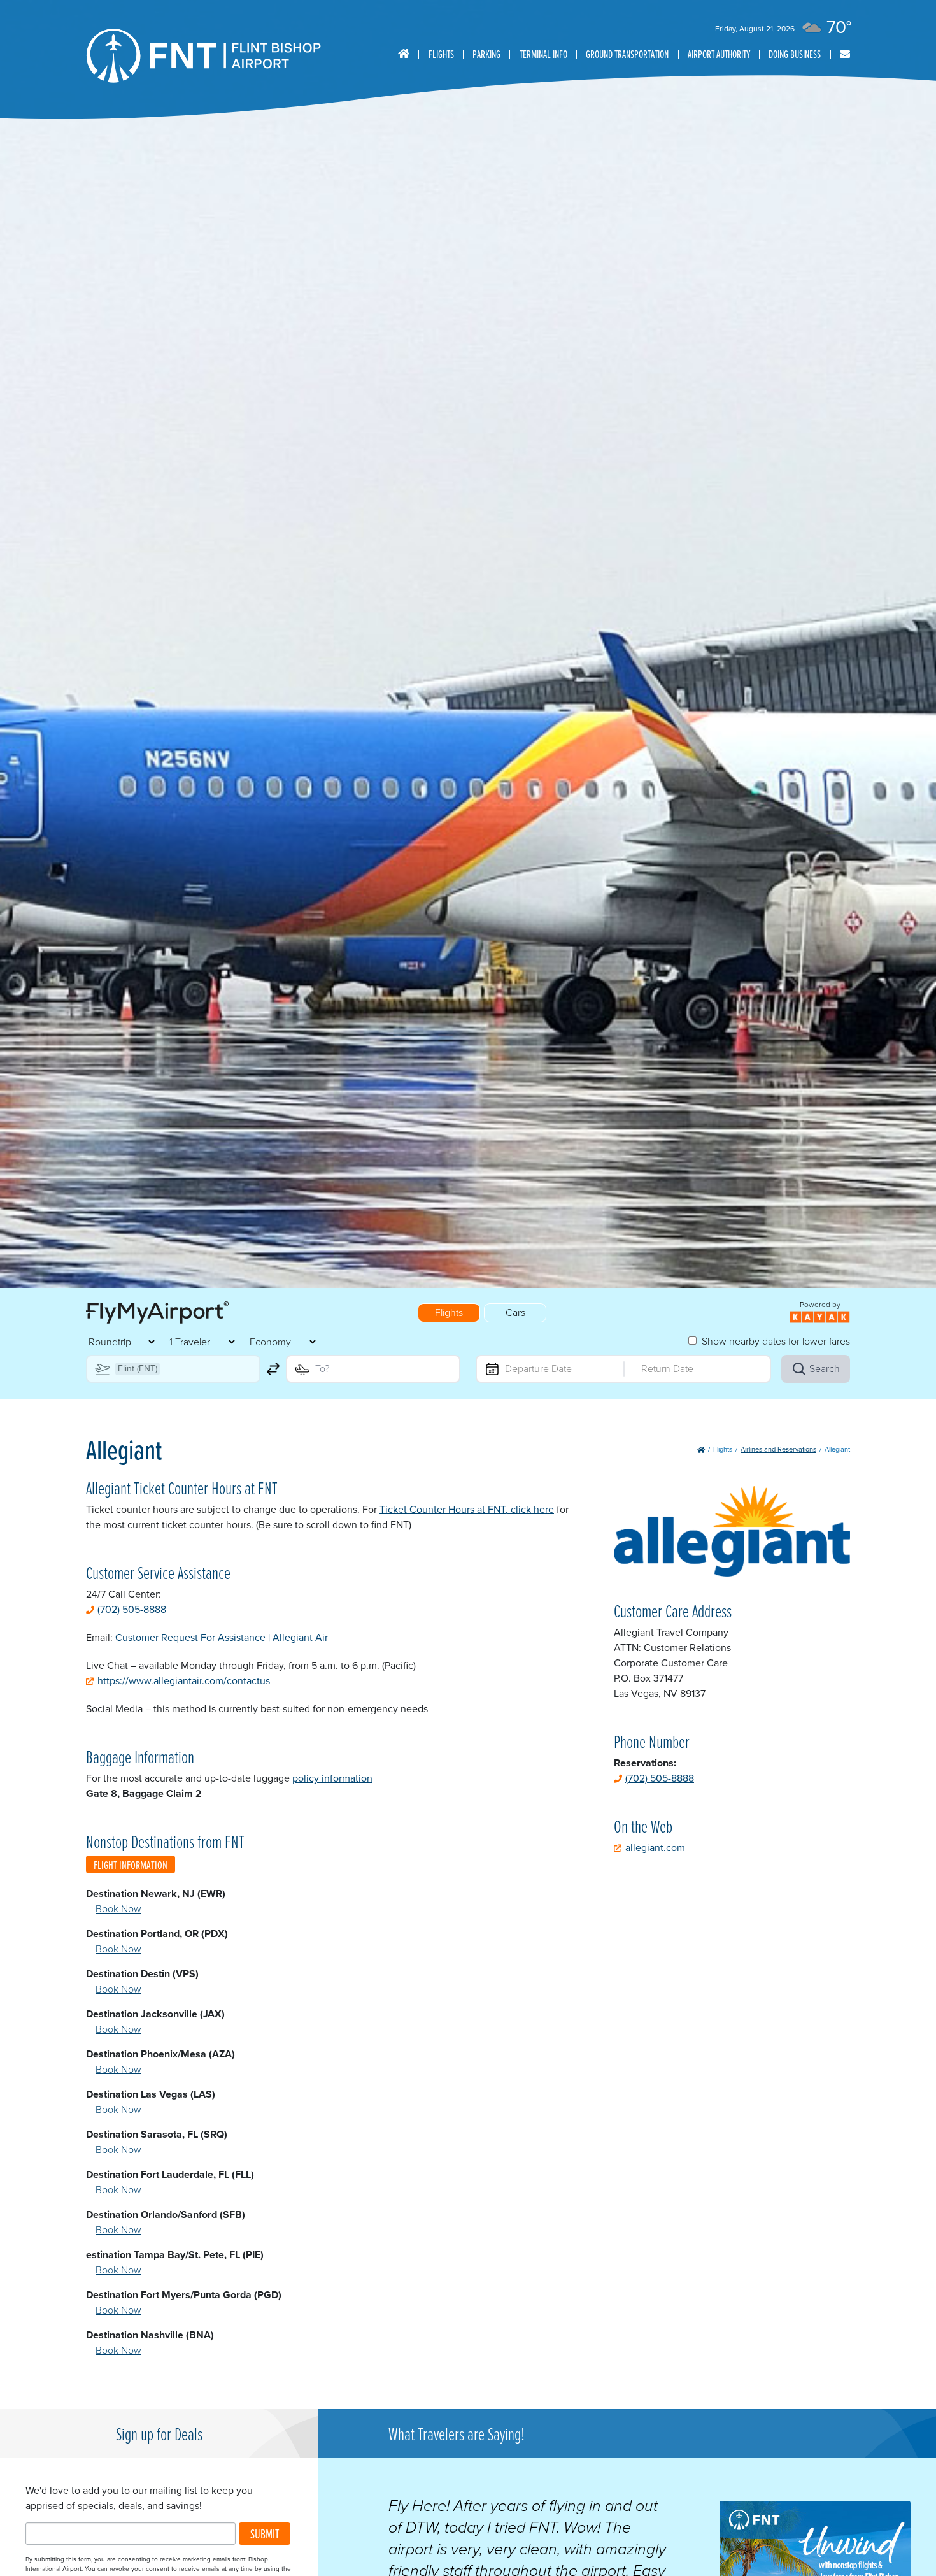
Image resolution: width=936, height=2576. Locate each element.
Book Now (118, 1909)
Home (404, 54)
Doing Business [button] (795, 54)
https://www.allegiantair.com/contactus (184, 1681)
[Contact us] (845, 54)
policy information (332, 1778)
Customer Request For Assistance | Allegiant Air (222, 1637)
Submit (265, 2534)
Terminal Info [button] (543, 54)
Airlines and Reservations (778, 1449)
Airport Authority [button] (719, 54)
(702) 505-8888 (132, 1609)
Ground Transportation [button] (627, 54)
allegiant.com (655, 1848)
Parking (486, 54)
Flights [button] (441, 54)
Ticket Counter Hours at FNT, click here (467, 1509)
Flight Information (131, 1865)
